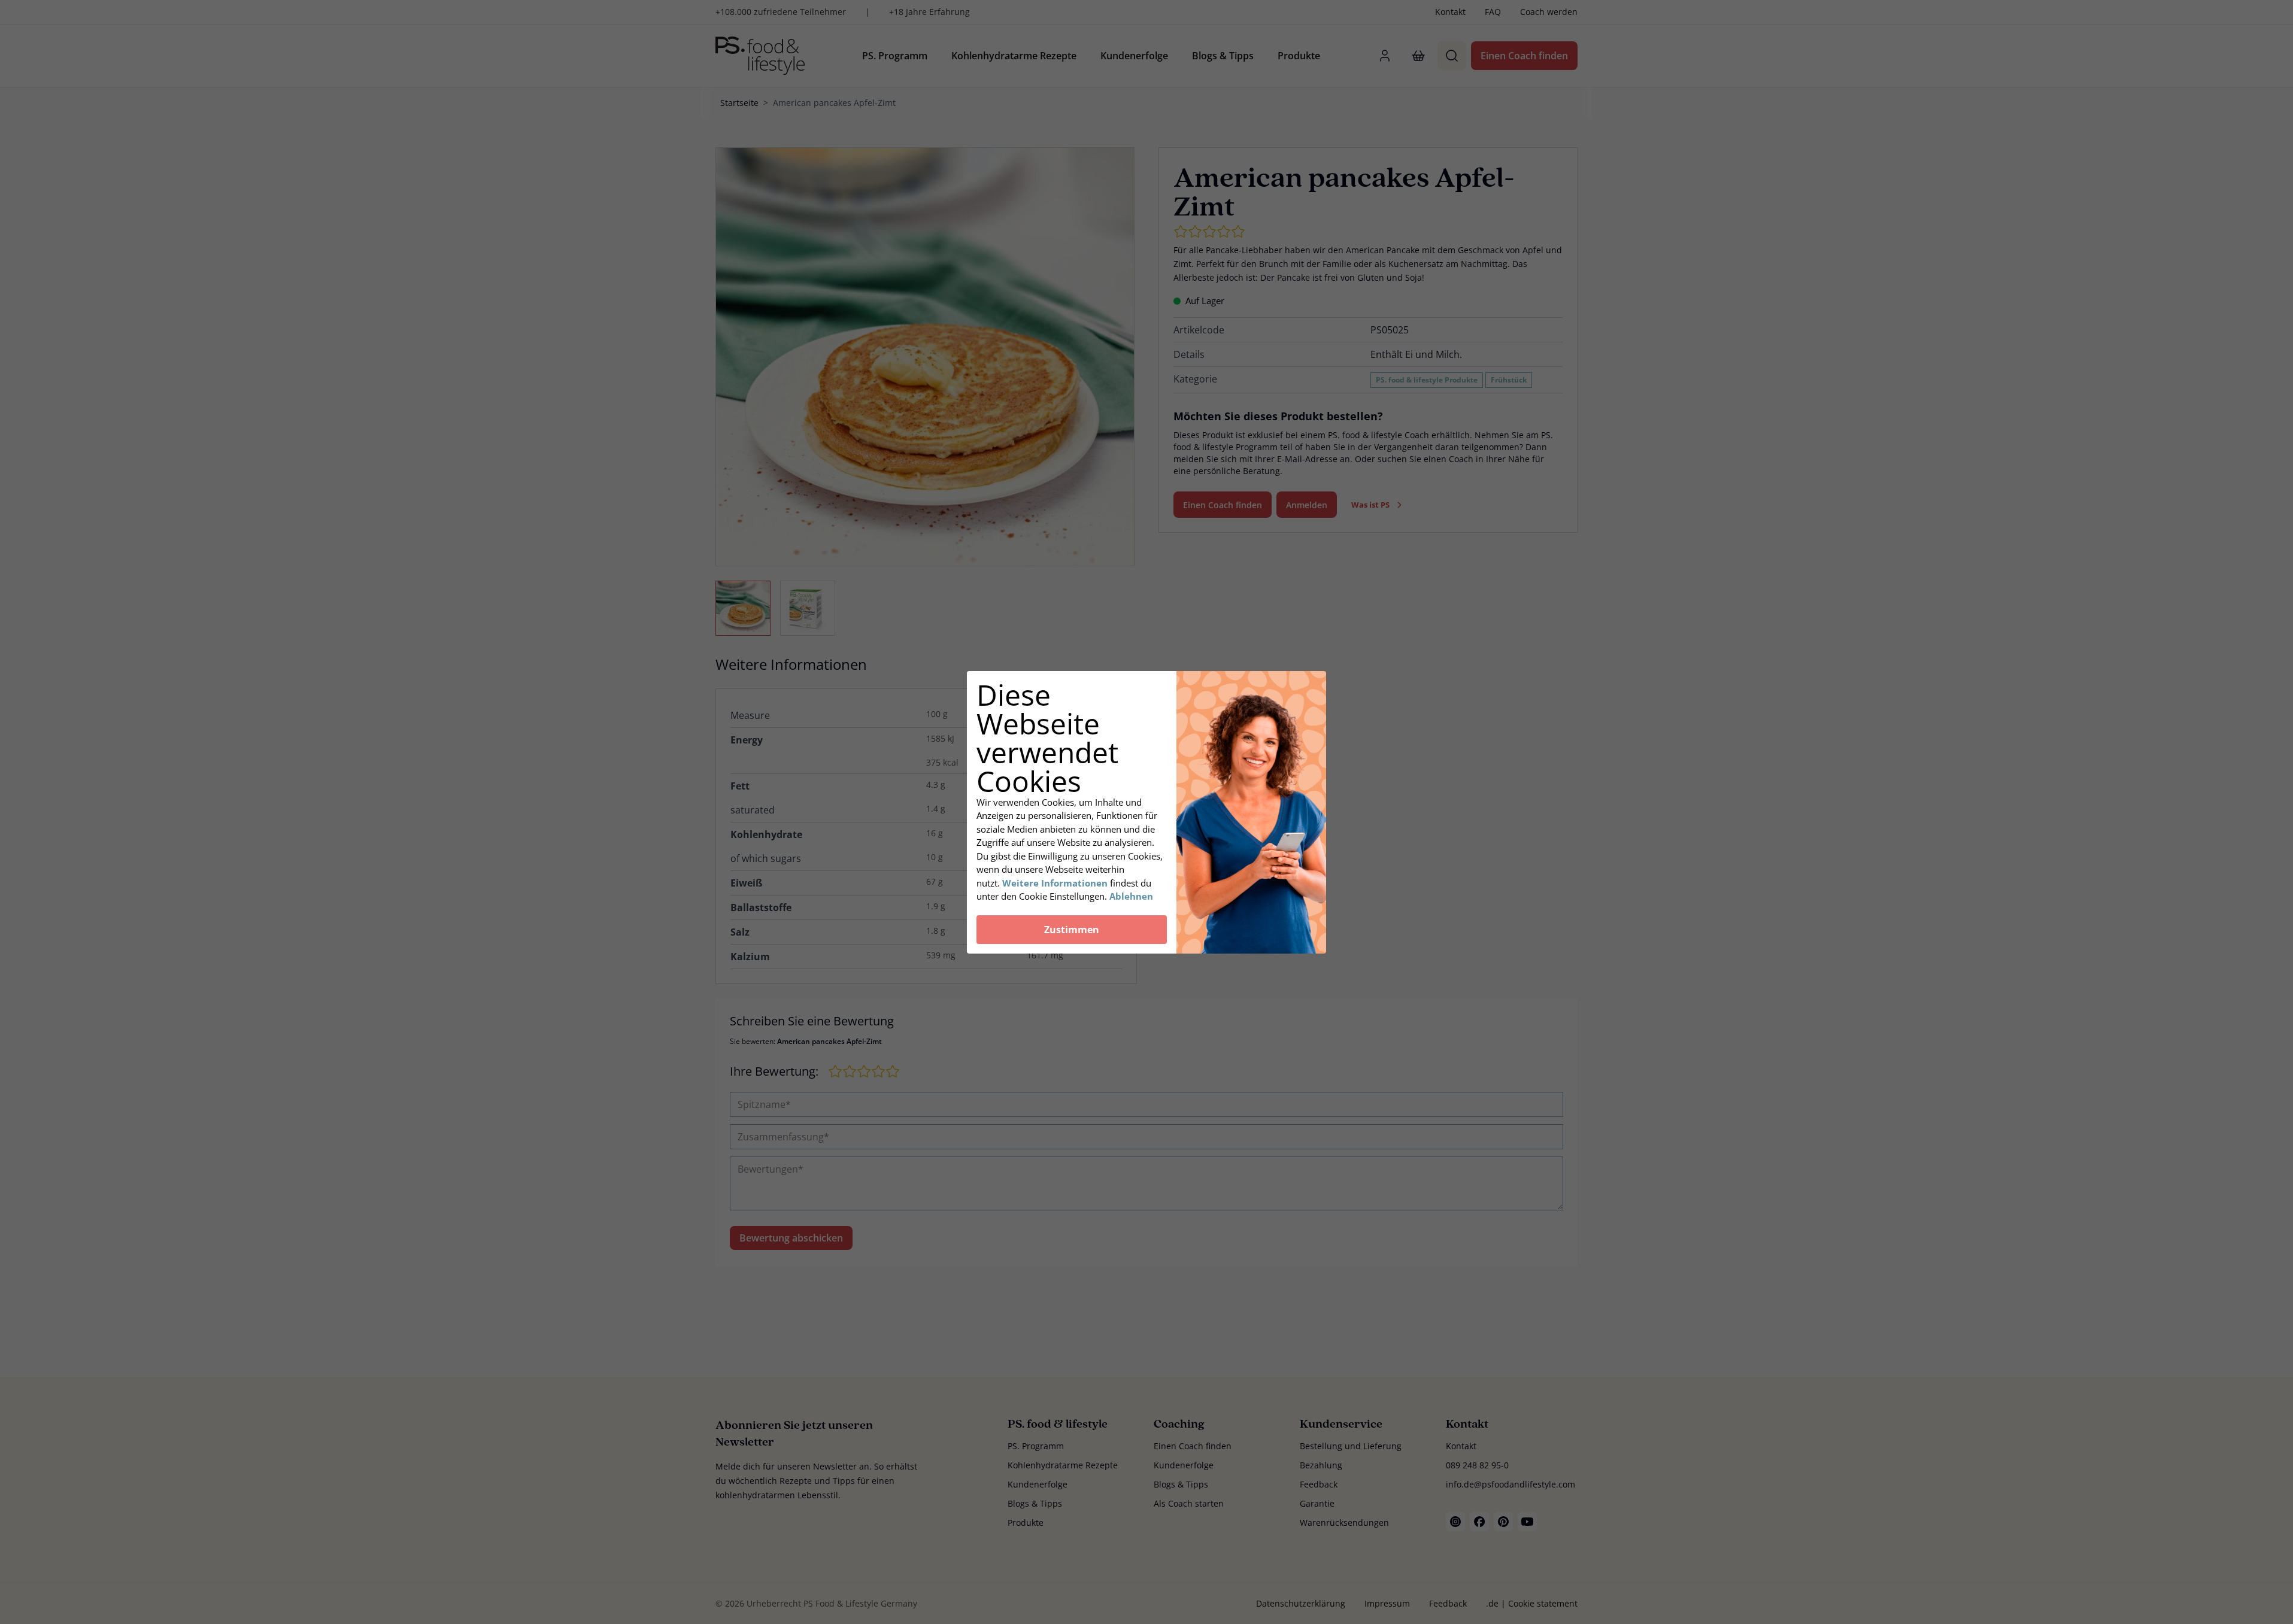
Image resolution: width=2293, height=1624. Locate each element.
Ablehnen (1131, 896)
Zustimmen (1072, 930)
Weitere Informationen (1055, 883)
